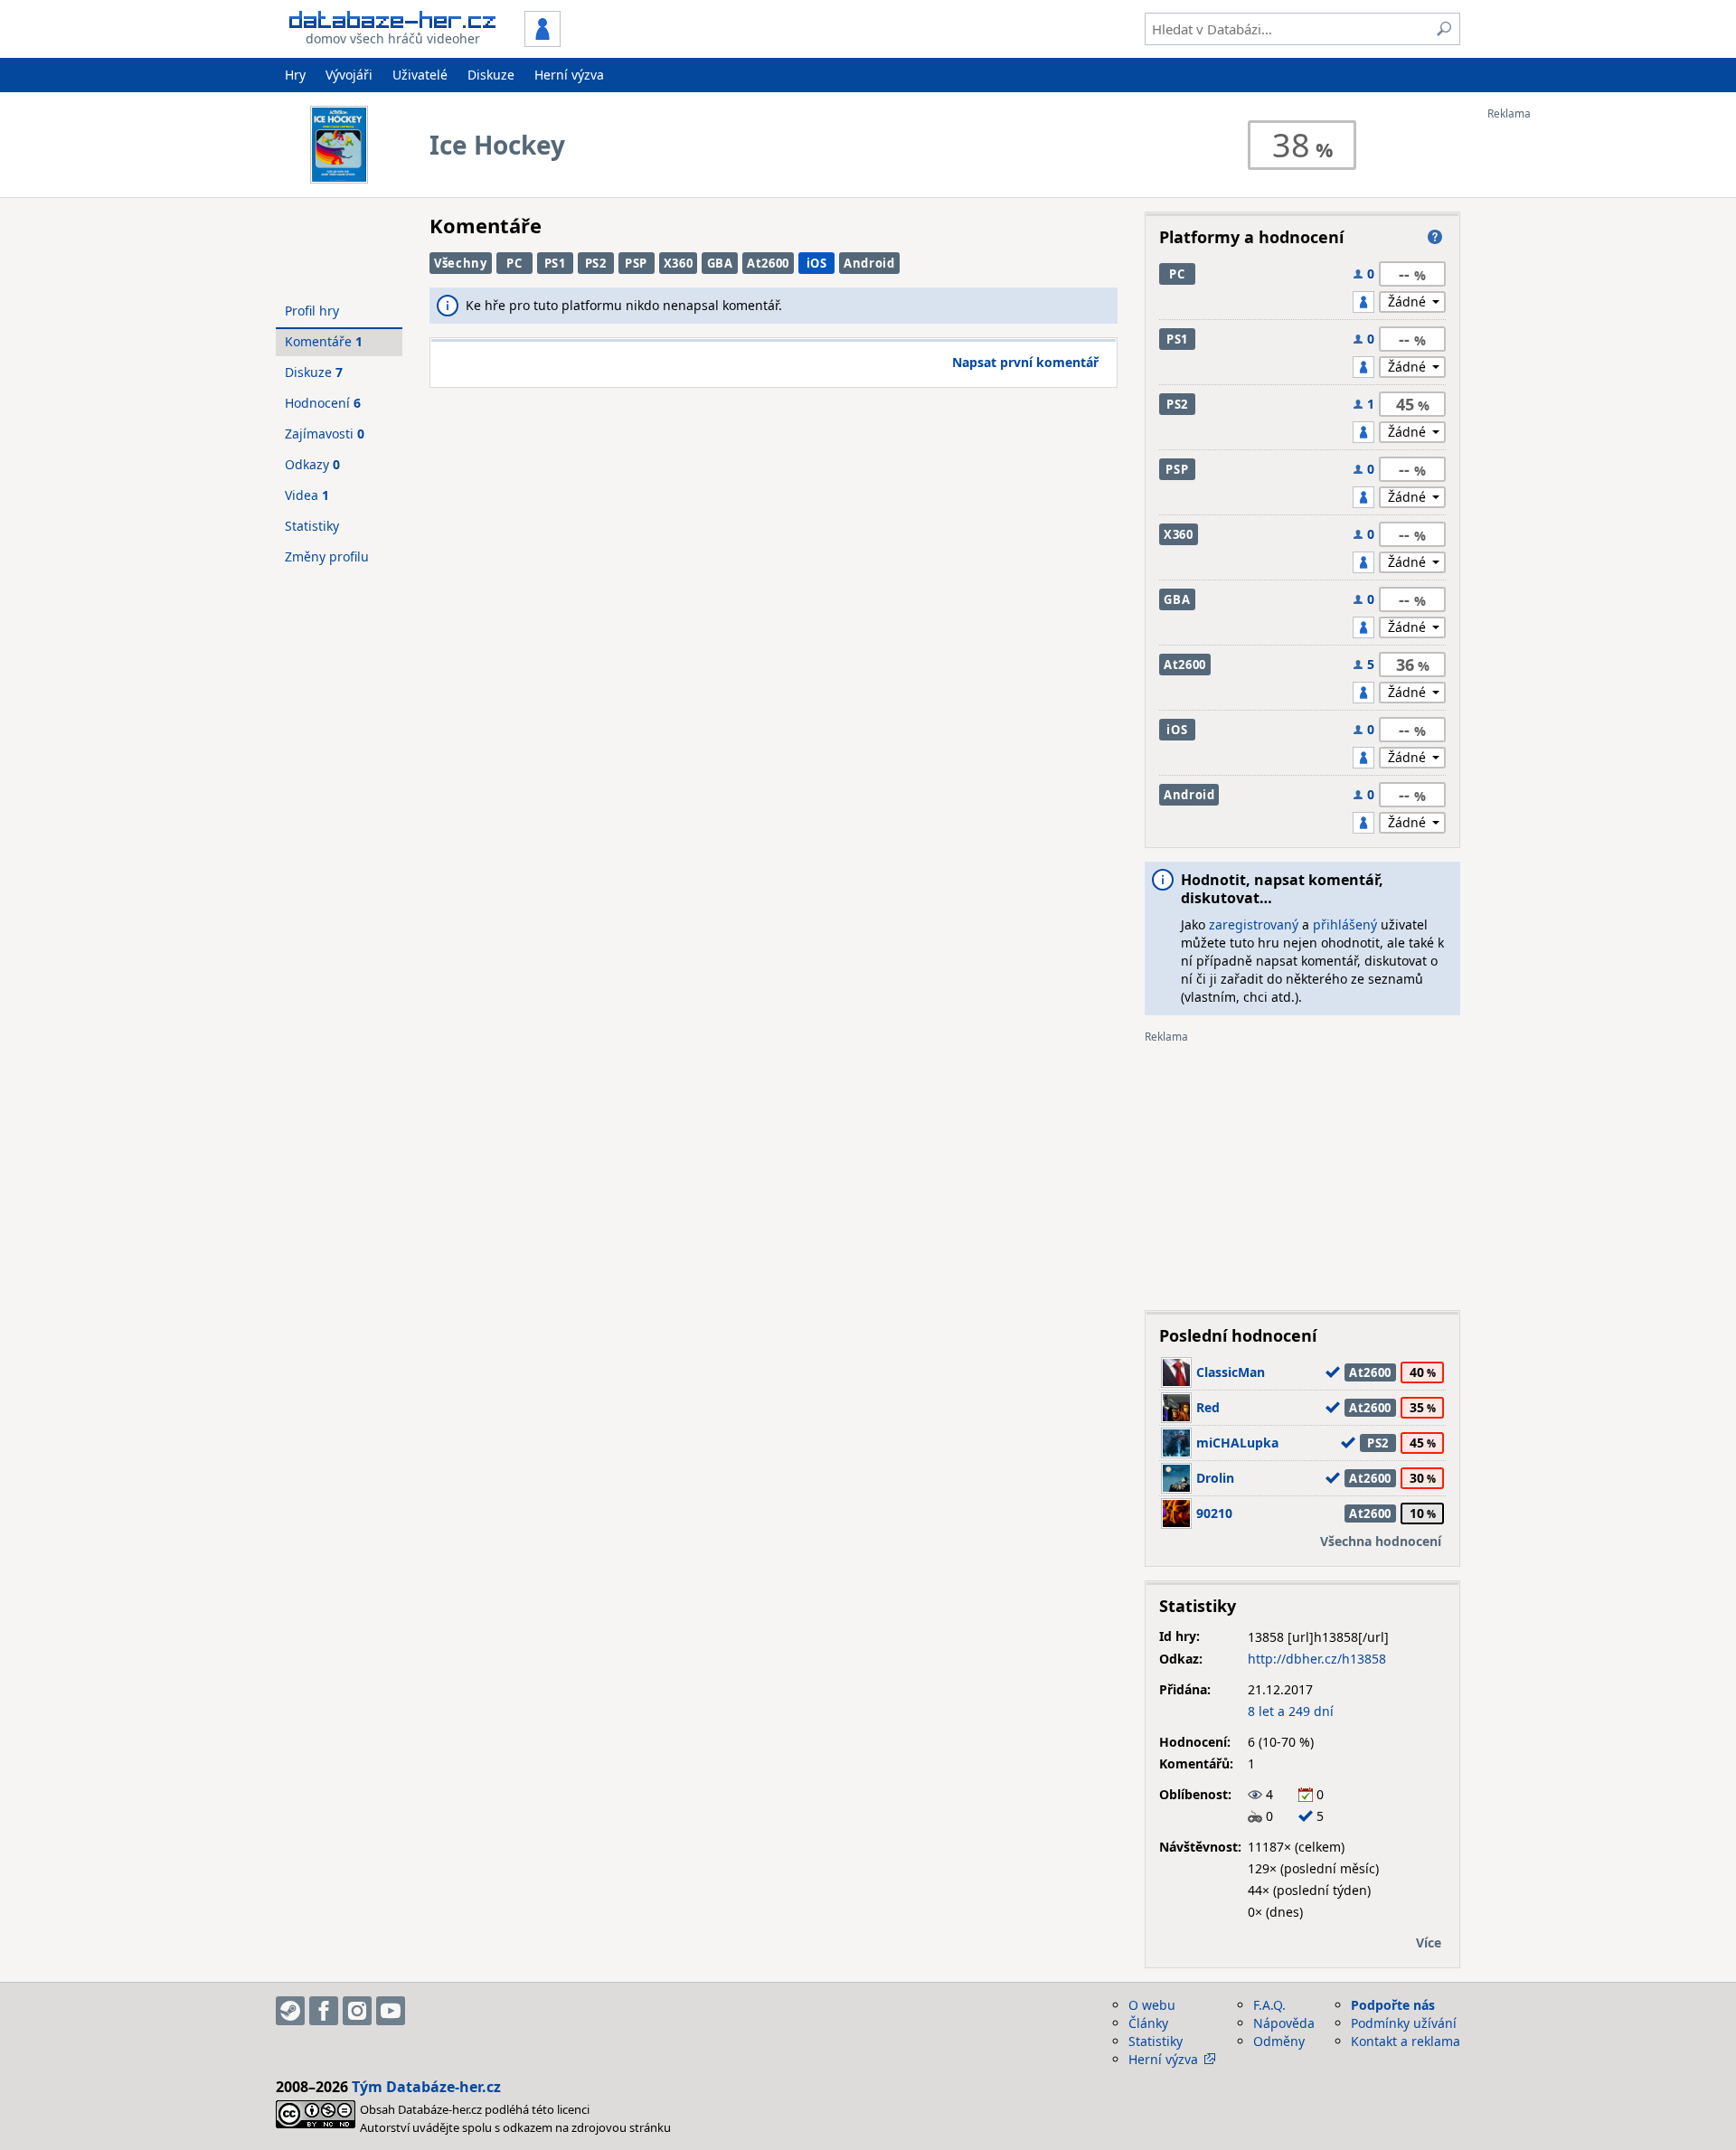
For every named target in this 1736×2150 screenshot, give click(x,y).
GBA (720, 263)
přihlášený (1345, 924)
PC (514, 263)
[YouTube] (391, 2011)
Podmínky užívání (1404, 2023)
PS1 (555, 263)
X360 (679, 263)
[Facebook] (324, 2011)
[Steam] (290, 2011)
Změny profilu (327, 556)
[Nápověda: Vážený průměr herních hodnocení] (1435, 237)
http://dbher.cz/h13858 (1317, 1659)
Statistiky (312, 526)
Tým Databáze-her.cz (426, 2087)
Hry (295, 75)
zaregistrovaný (1254, 924)
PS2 (596, 263)
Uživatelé (420, 75)
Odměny (1279, 2041)
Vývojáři (349, 75)
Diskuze (491, 75)
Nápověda (1284, 2023)
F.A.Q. (1269, 2005)
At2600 (768, 263)
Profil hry (312, 311)
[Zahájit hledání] (1444, 29)
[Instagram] (357, 2011)
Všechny (461, 263)
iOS (817, 263)
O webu (1152, 2005)
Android (869, 263)
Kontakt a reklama (1406, 2041)
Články (1148, 2023)
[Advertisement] (1560, 391)
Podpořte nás (1393, 2005)
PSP (636, 263)
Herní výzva (569, 75)
